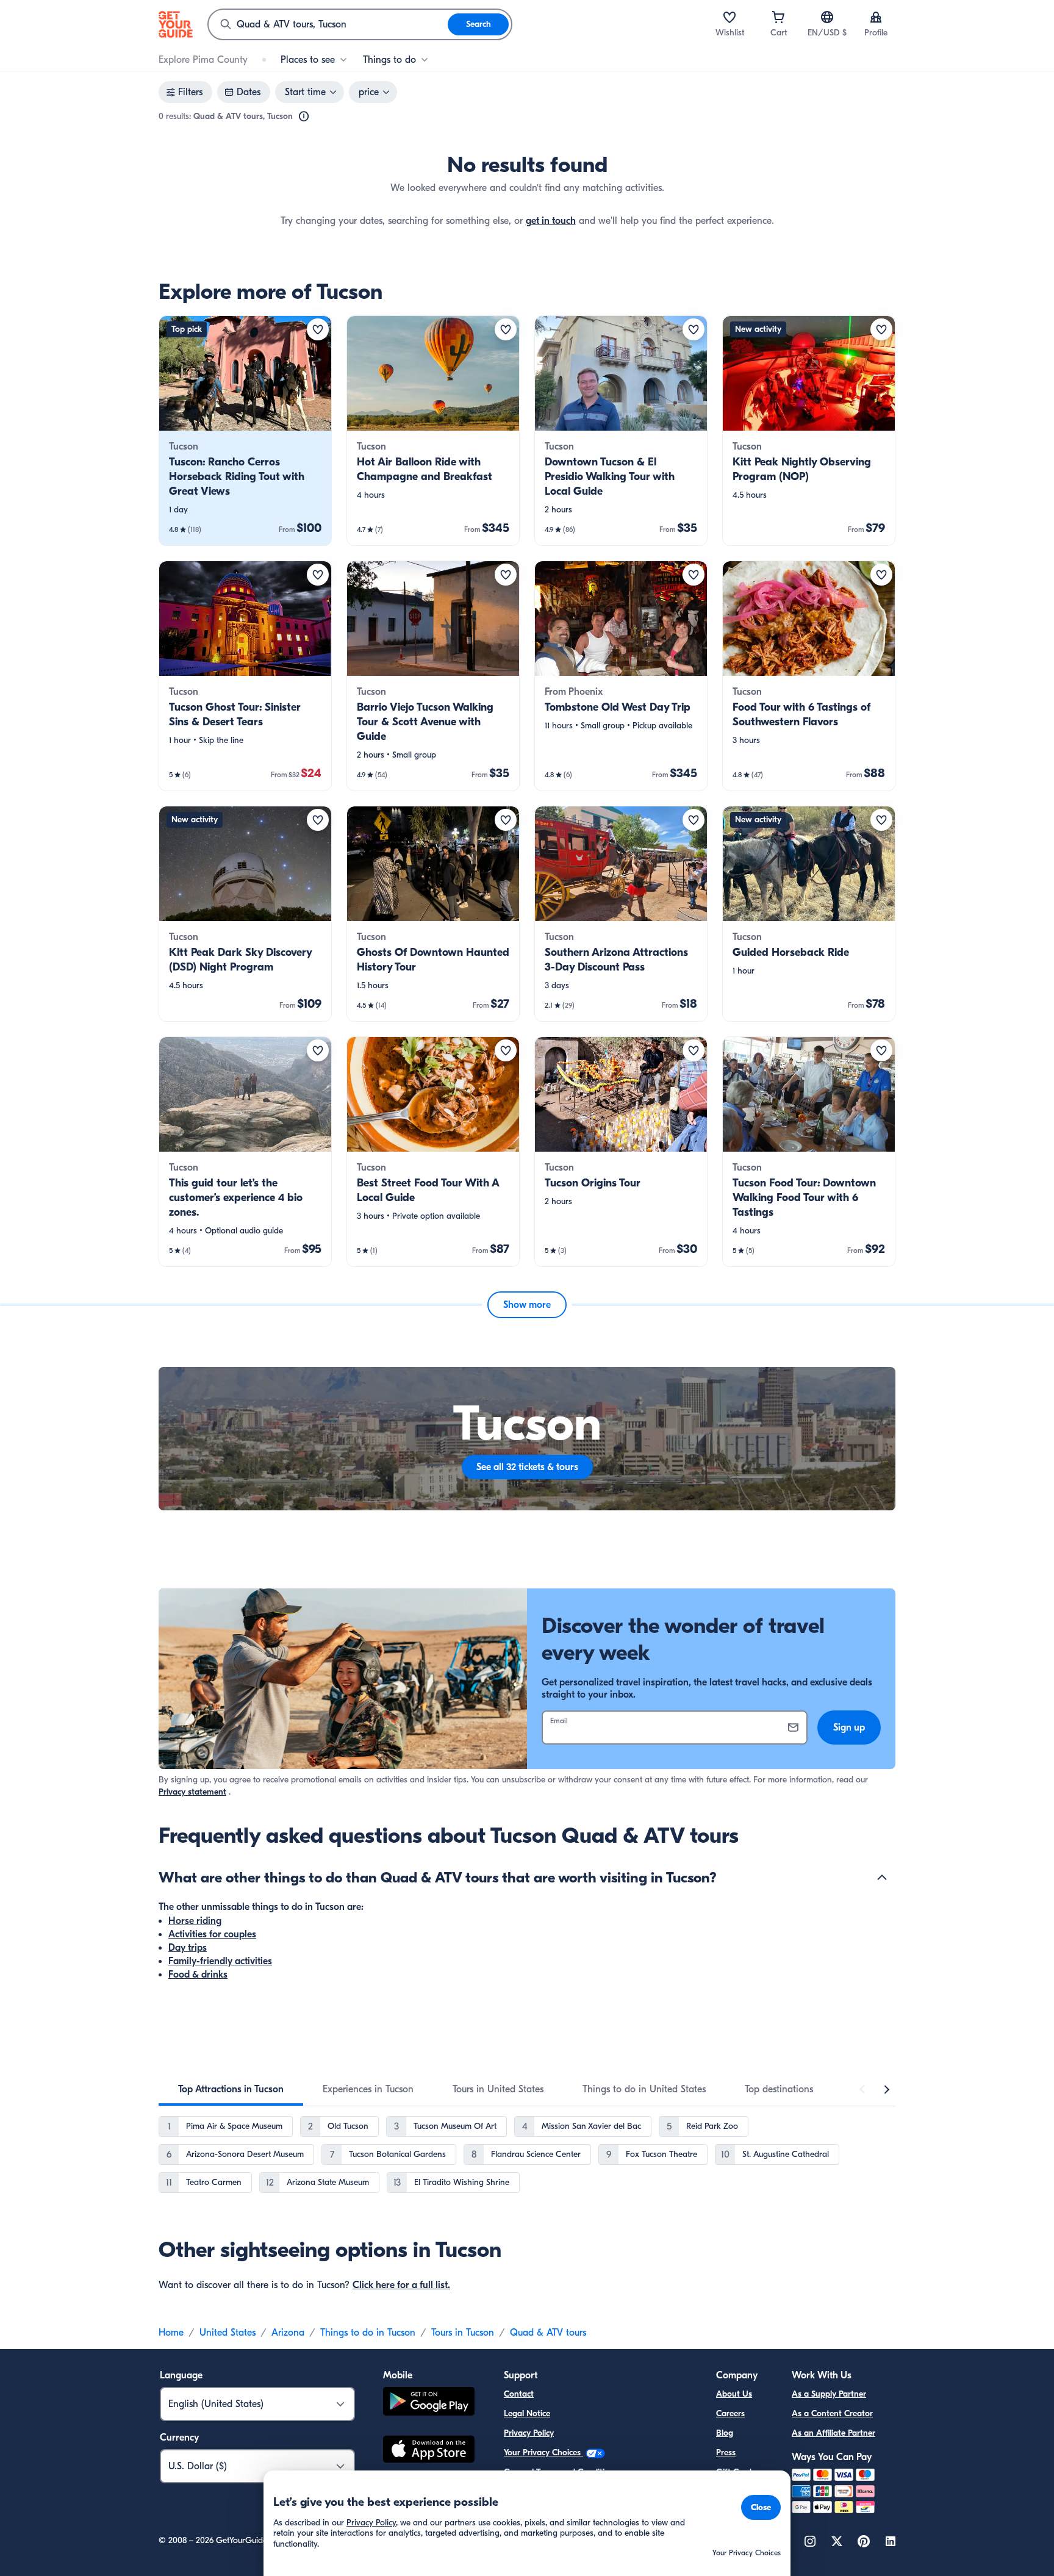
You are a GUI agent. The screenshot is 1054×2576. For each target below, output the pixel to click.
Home (171, 2333)
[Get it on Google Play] (429, 2403)
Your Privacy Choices (543, 2452)
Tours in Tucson (463, 2333)
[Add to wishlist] (318, 329)
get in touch (551, 221)
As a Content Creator (832, 2413)
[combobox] (328, 24)
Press (726, 2452)
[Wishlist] (730, 17)
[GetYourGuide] (176, 24)
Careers (730, 2413)
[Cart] (778, 17)
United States (228, 2333)
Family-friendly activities (220, 1961)
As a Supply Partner (829, 2394)
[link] (245, 431)
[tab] (231, 2089)
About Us (734, 2394)
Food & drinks (198, 1975)
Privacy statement (192, 1792)
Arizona (288, 2333)
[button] (245, 431)
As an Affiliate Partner (834, 2433)
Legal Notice (527, 2413)
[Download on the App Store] (429, 2451)
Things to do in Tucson (368, 2333)
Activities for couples (212, 1934)
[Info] (304, 117)
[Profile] (876, 17)
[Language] (827, 17)
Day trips (188, 1948)
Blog (725, 2433)
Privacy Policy (529, 2433)
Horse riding (195, 1921)
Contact (519, 2394)
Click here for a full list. (401, 2285)
